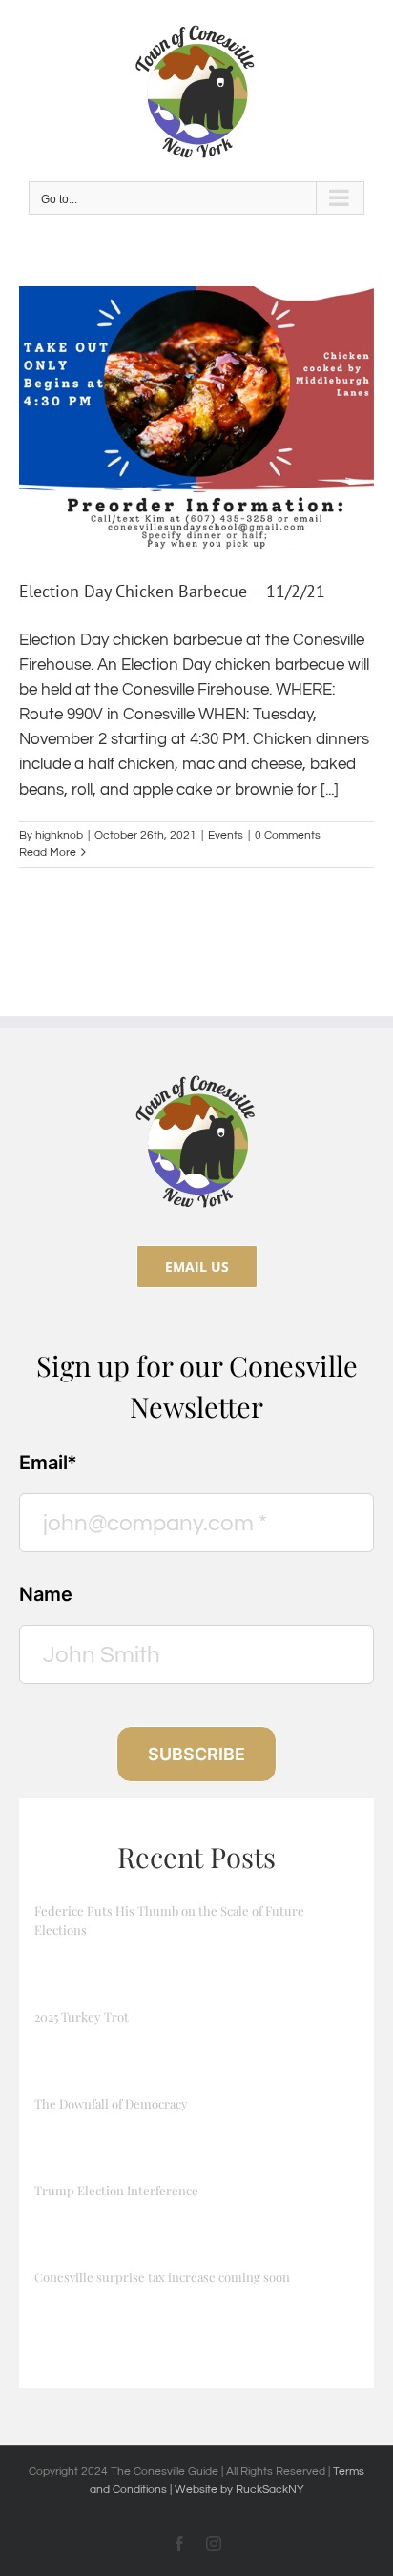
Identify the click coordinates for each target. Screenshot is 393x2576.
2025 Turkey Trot (82, 2016)
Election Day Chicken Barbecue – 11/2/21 (172, 591)
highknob (59, 835)
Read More (48, 852)
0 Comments (288, 835)
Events (226, 835)
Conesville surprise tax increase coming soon (162, 2277)
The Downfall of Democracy (111, 2103)
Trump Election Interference (116, 2190)
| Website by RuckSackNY (237, 2490)
